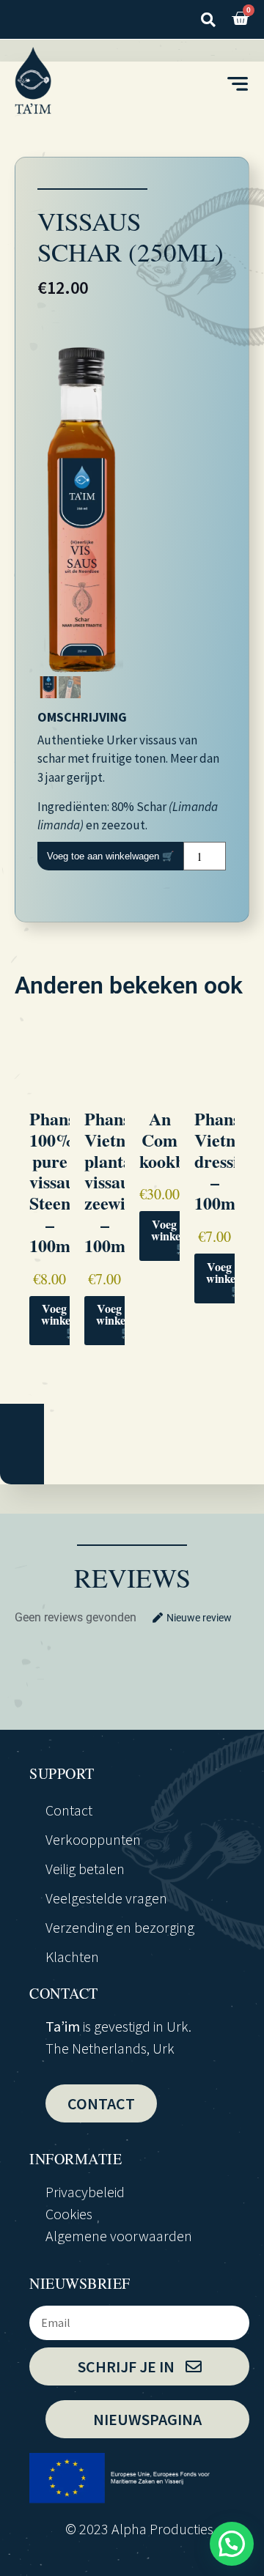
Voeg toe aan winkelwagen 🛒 (110, 856)
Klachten (72, 1957)
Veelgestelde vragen (106, 1898)
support (62, 1773)
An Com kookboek (175, 1140)
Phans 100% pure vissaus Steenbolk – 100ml (66, 1182)
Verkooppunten (93, 1839)
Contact (69, 1810)
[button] (208, 19)
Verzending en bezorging (120, 1927)
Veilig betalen (85, 1869)
